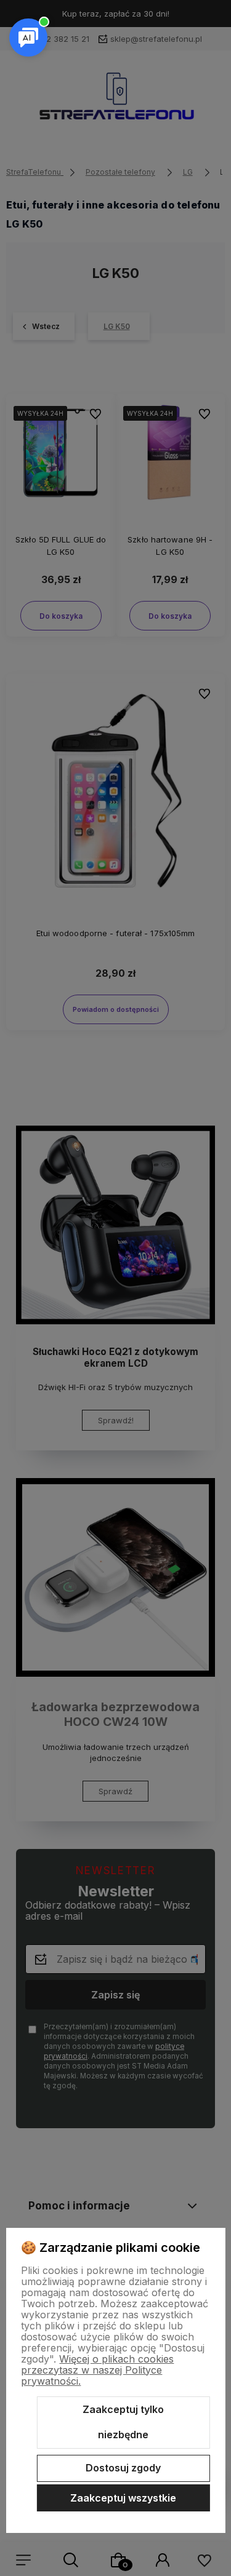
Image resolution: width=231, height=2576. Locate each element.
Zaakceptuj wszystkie (123, 2498)
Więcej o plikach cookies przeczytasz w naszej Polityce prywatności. (97, 2370)
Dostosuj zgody (123, 2468)
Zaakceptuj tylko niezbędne (123, 2422)
